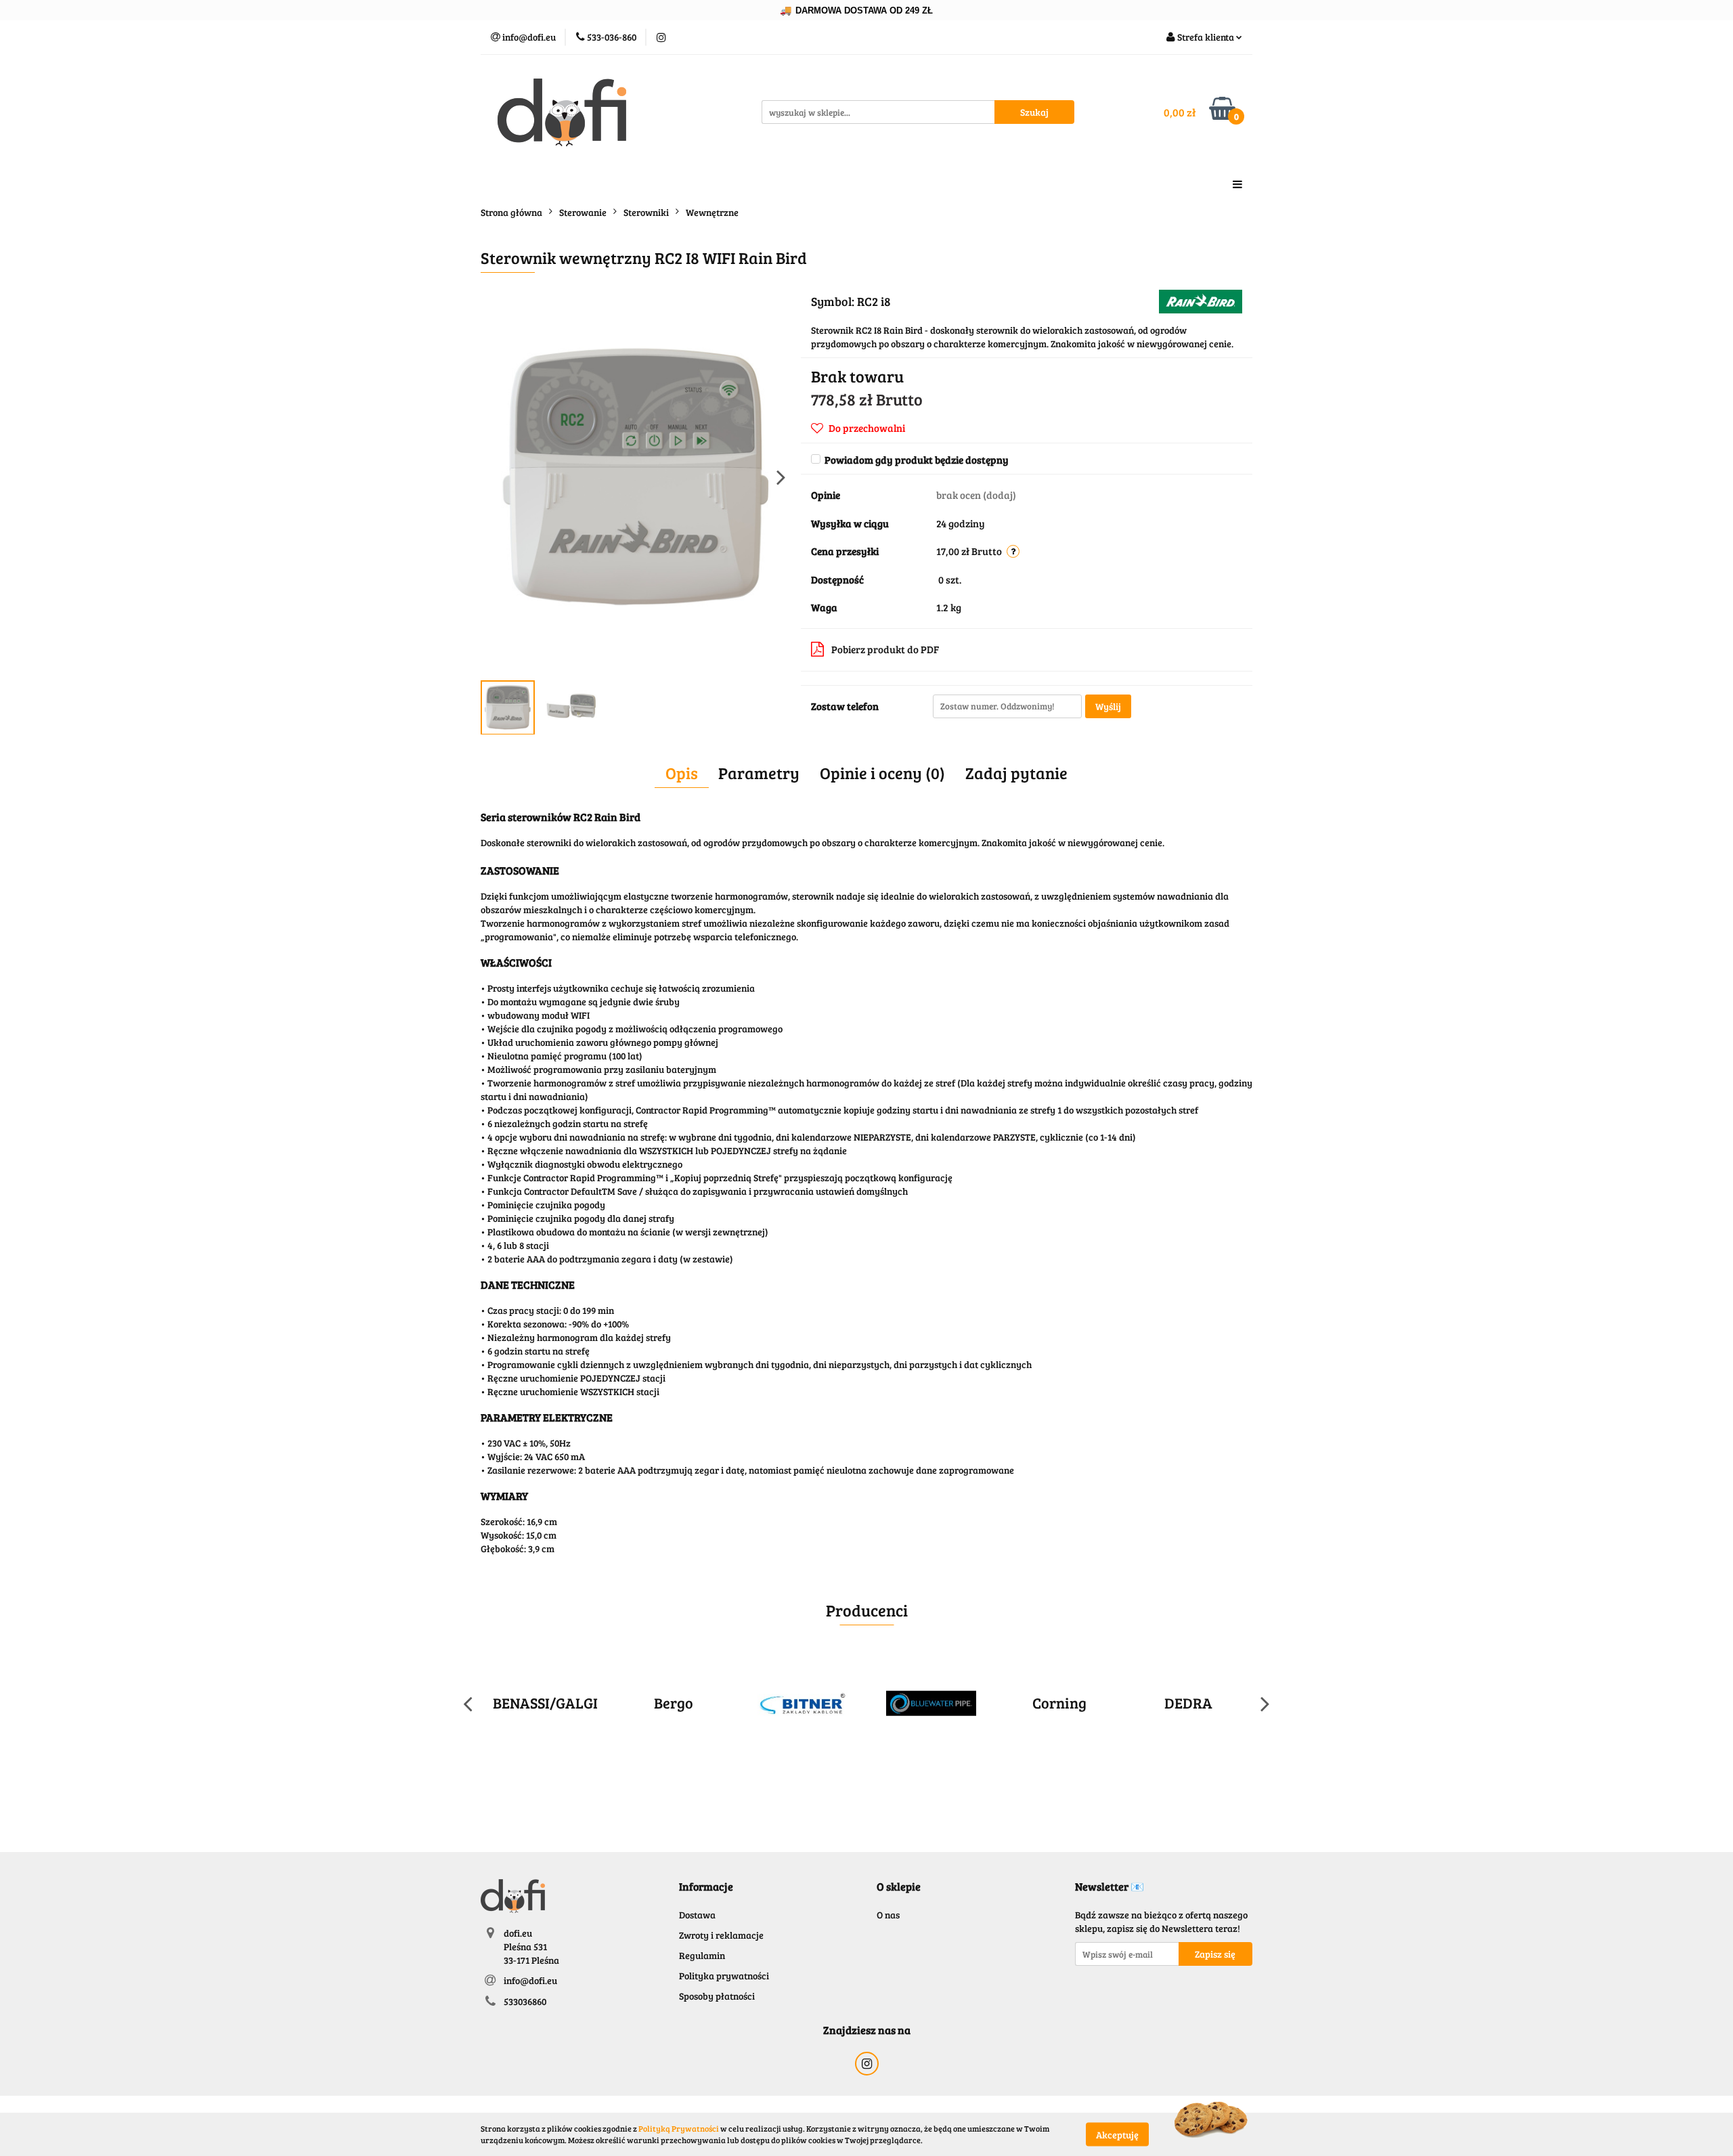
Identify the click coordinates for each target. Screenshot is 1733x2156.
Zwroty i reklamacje (721, 1935)
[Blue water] (931, 1703)
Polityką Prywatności (679, 2128)
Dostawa (697, 1915)
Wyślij (1108, 706)
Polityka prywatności (724, 1976)
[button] (706, 1887)
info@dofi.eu (530, 1980)
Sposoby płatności (717, 1996)
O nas (888, 1915)
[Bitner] (802, 1703)
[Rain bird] (1201, 300)
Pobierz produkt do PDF (885, 649)
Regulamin (702, 1955)
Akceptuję (1117, 2134)
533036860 (525, 2001)
